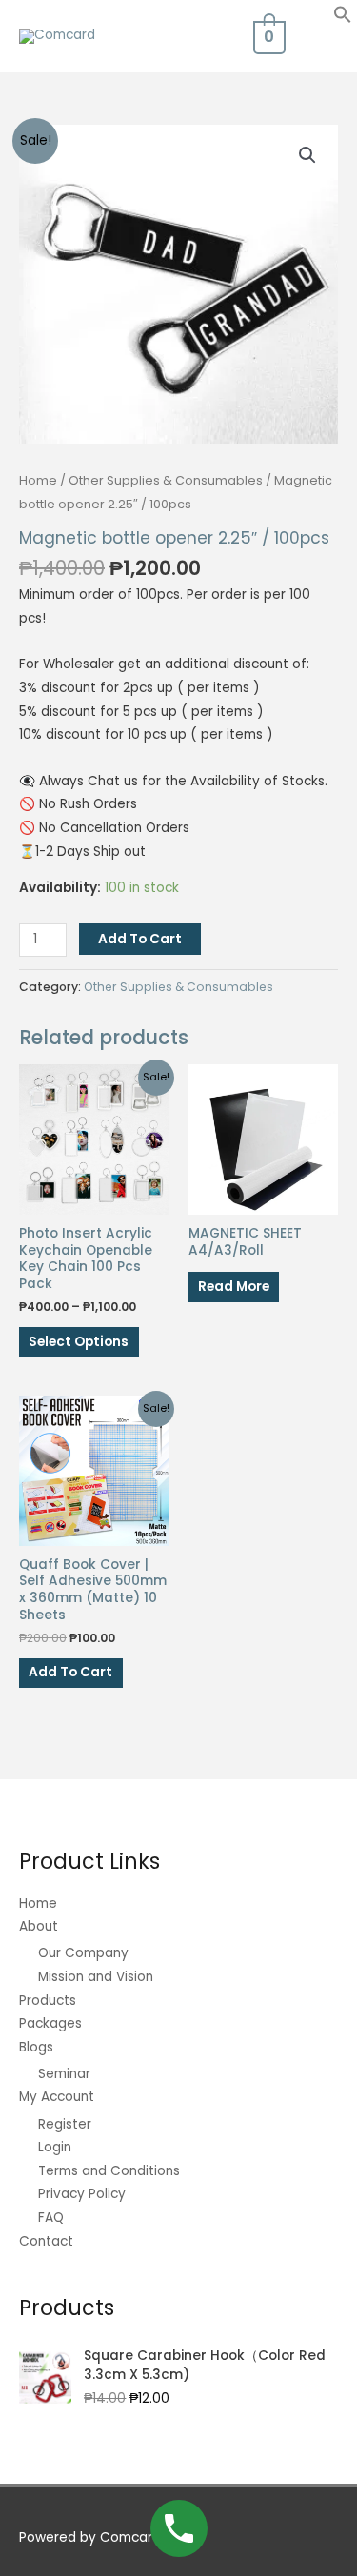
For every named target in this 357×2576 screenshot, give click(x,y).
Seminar (64, 2074)
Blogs (36, 2047)
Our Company (83, 1953)
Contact (46, 2241)
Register (65, 2124)
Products (48, 2001)
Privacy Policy (82, 2194)
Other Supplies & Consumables (166, 480)
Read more (234, 1287)
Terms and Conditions (109, 2171)
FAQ (51, 2218)
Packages (50, 2023)
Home (38, 480)
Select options (79, 1342)
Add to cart (140, 939)
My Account (57, 2097)
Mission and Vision (96, 1977)
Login (55, 2147)
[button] (343, 20)
